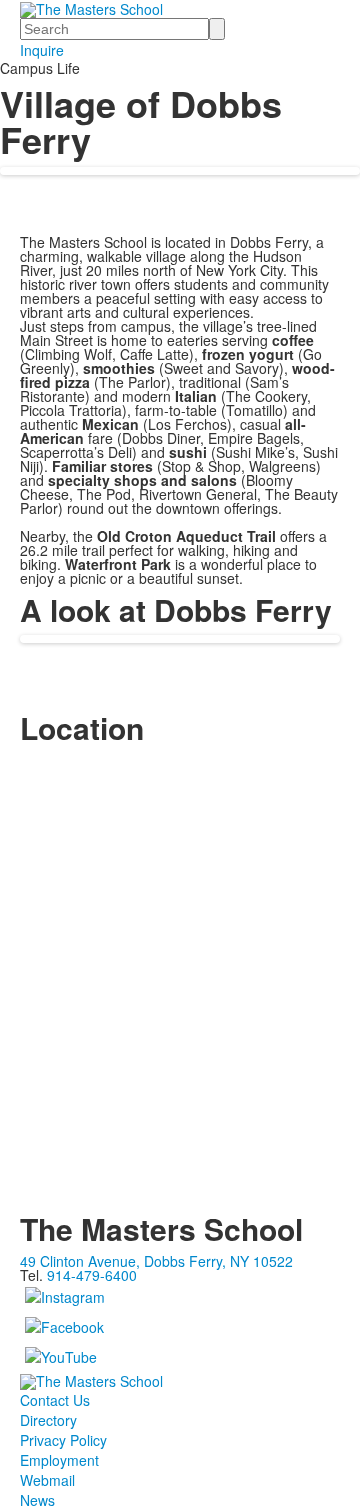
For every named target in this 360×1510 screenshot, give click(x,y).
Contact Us (55, 1400)
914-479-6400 (92, 1275)
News (37, 1500)
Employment (59, 1460)
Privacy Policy (63, 1440)
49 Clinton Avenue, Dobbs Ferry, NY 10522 (156, 1261)
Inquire (42, 50)
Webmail (47, 1480)
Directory (48, 1420)
